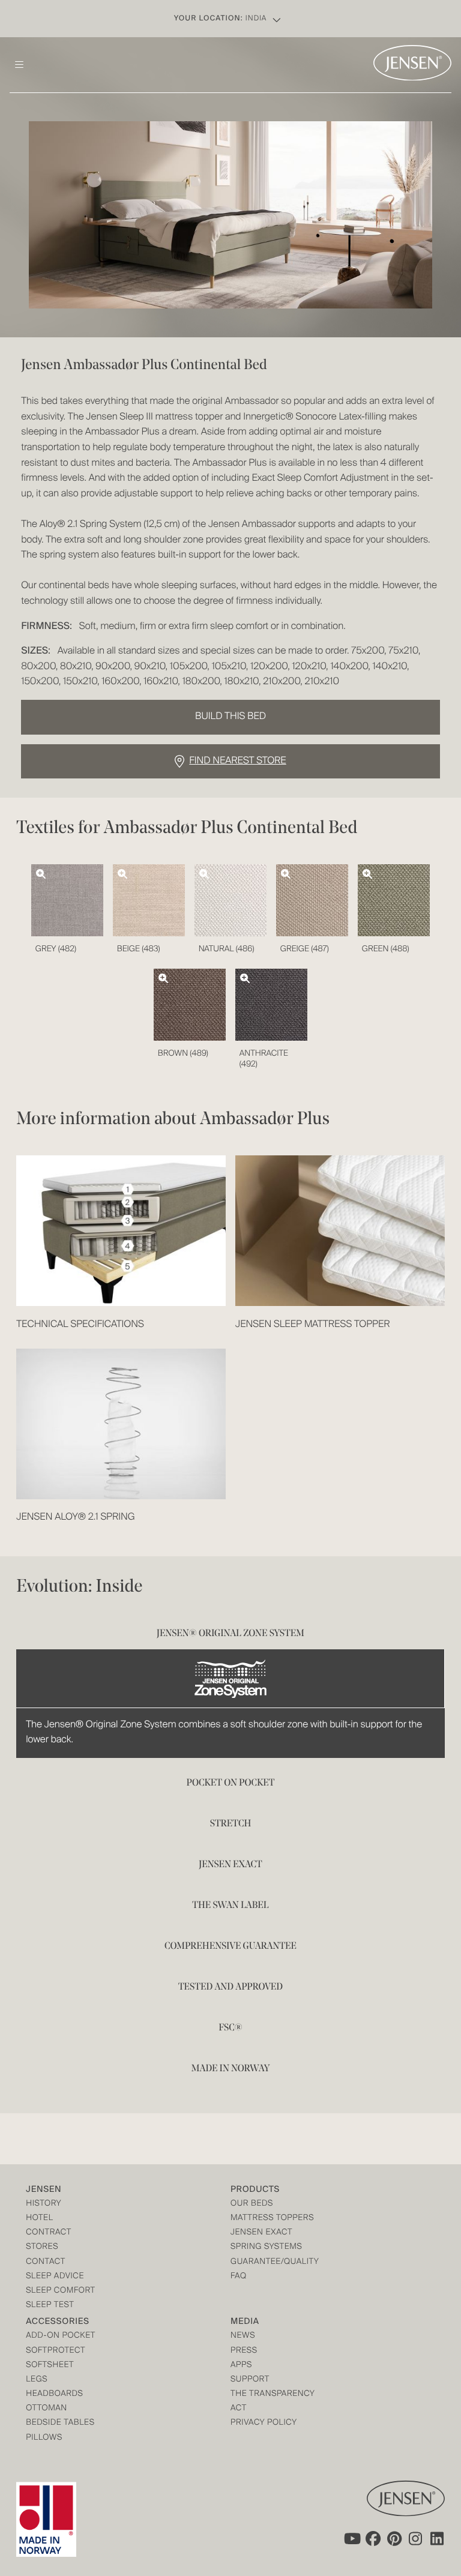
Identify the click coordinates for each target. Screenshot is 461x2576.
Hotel (39, 2219)
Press (244, 2351)
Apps (241, 2366)
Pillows (44, 2438)
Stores (42, 2247)
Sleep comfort (61, 2291)
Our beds (252, 2204)
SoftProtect (56, 2351)
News (243, 2336)
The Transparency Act (273, 2402)
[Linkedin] (438, 2539)
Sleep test (50, 2306)
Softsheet (50, 2366)
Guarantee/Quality (275, 2262)
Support (250, 2380)
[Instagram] (416, 2539)
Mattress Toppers (272, 2219)
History (44, 2204)
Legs (37, 2380)
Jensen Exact (261, 2233)
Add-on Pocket (61, 2336)
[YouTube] (351, 2539)
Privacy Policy (264, 2423)
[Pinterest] (394, 2539)
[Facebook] (373, 2539)
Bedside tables (60, 2423)
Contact (46, 2262)
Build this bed (230, 717)
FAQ (239, 2277)
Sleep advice (55, 2277)
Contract (49, 2233)
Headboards (54, 2394)
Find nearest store (237, 761)
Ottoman (47, 2409)
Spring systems (266, 2247)
